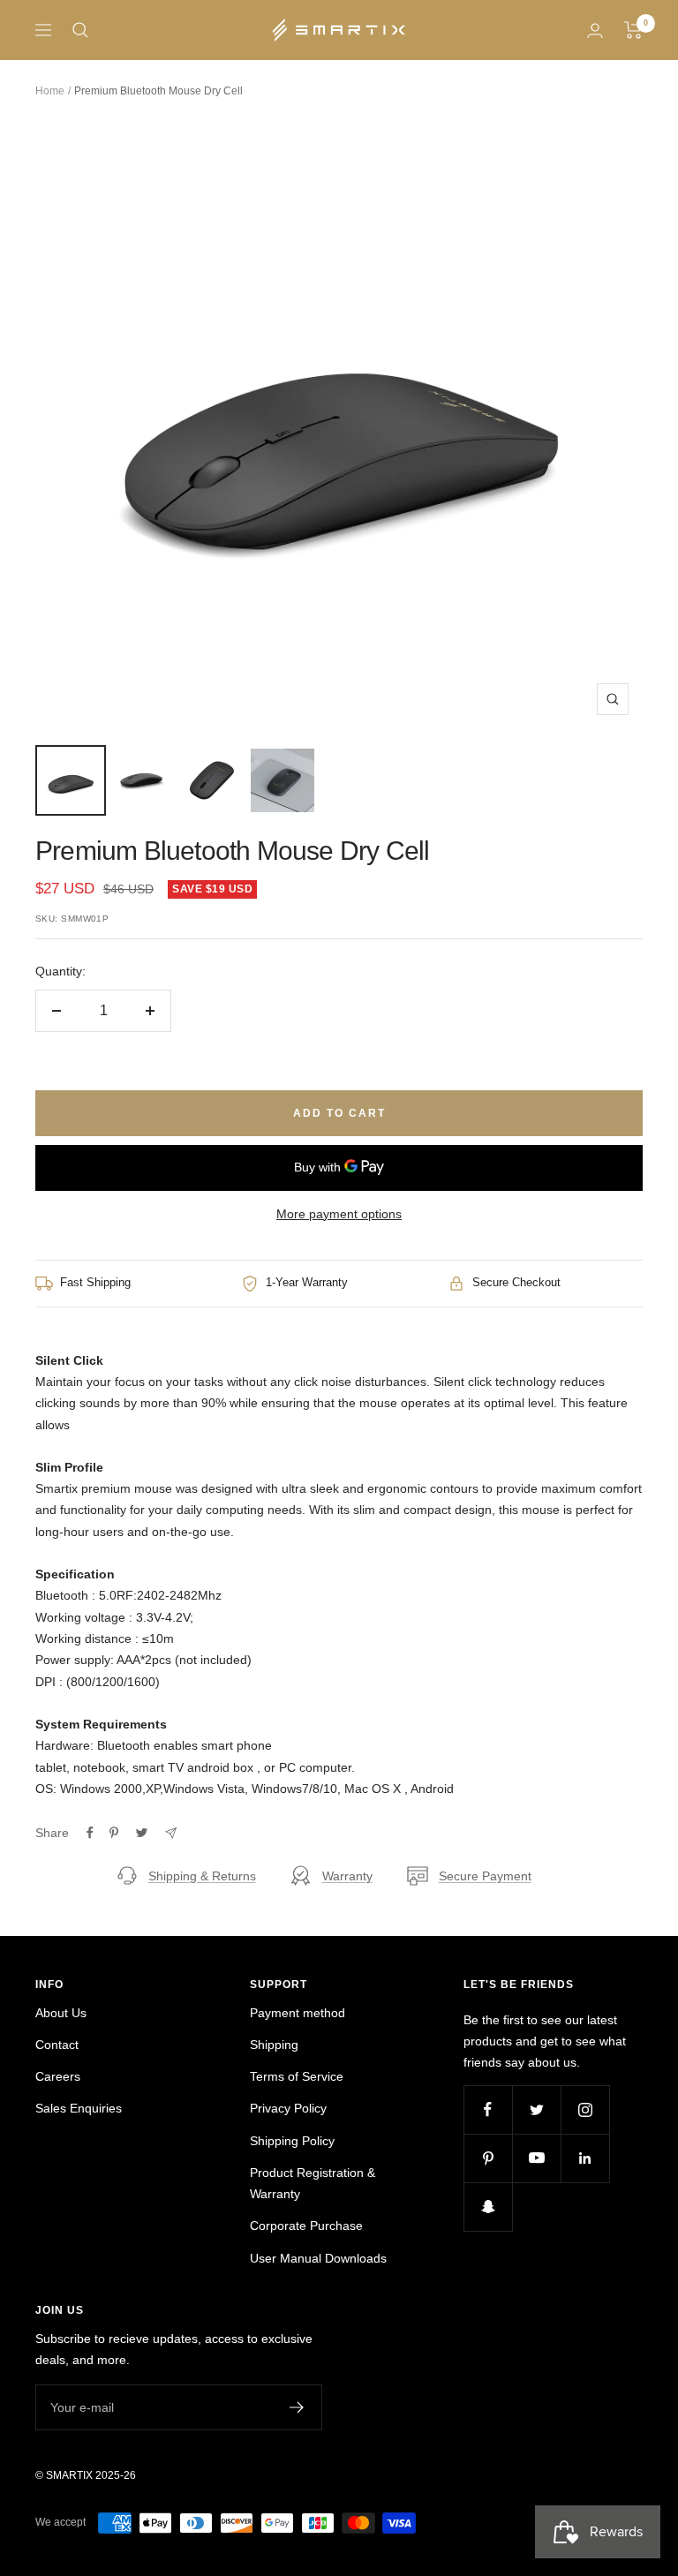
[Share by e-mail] (171, 1833)
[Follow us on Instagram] (585, 2109)
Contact (57, 2045)
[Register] (297, 2407)
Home (50, 91)
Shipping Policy (292, 2141)
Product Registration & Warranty (313, 2183)
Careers (58, 2076)
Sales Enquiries (79, 2108)
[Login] (595, 30)
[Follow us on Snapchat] (488, 2207)
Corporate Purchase (306, 2226)
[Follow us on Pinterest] (488, 2158)
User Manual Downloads (318, 2258)
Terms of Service (297, 2076)
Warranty (347, 1876)
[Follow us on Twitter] (536, 2109)
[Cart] (633, 30)
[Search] (80, 30)
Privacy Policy (288, 2108)
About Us (61, 2013)
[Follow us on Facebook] (488, 2109)
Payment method (298, 2013)
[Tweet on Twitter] (142, 1833)
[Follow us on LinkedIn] (585, 2158)
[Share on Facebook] (90, 1833)
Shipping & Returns (202, 1876)
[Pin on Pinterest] (114, 1833)
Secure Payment (485, 1876)
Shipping (274, 2045)
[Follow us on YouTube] (536, 2158)
